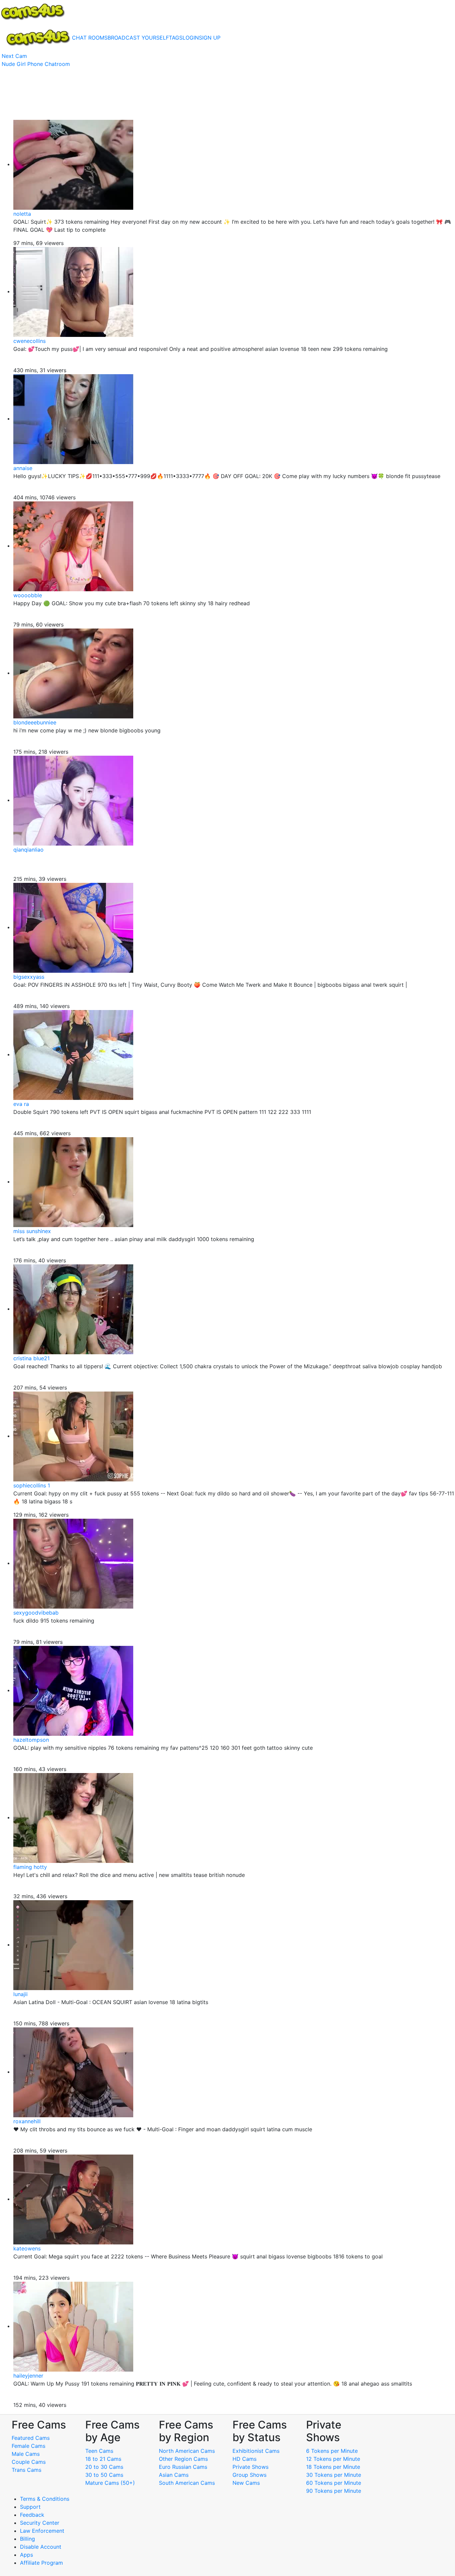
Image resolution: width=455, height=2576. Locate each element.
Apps (26, 2555)
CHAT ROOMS (90, 38)
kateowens (27, 2248)
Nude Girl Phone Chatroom (36, 64)
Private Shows (250, 2467)
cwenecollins (29, 341)
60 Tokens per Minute (334, 2483)
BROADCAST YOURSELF (138, 38)
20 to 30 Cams (104, 2467)
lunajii (20, 1994)
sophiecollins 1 (32, 1485)
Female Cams (28, 2446)
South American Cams (187, 2483)
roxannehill (27, 2121)
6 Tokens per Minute (332, 2451)
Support (30, 2507)
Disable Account (41, 2547)
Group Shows (249, 2475)
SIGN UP (210, 38)
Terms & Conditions (45, 2499)
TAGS (176, 38)
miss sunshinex (32, 1231)
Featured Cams (31, 2438)
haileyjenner (28, 2376)
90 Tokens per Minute (334, 2491)
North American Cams (187, 2451)
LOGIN (191, 38)
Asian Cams (174, 2475)
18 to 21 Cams (103, 2459)
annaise (23, 468)
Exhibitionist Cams (256, 2451)
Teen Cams (99, 2451)
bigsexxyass (29, 977)
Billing (27, 2539)
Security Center (40, 2523)
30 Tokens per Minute (334, 2475)
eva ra (21, 1104)
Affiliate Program (42, 2563)
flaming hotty (30, 1867)
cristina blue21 (31, 1358)
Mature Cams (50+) (110, 2483)
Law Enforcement (42, 2531)
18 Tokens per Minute (333, 2467)
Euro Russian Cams (183, 2467)
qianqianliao (28, 850)
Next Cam (14, 56)
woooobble (28, 595)
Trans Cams (26, 2470)
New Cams (246, 2483)
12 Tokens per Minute (333, 2459)
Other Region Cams (183, 2459)
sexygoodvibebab (36, 1613)
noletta (22, 214)
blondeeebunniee (35, 722)
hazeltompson (31, 1740)
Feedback (32, 2515)
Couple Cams (29, 2462)
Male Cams (26, 2454)
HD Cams (244, 2459)
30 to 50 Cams (104, 2475)
